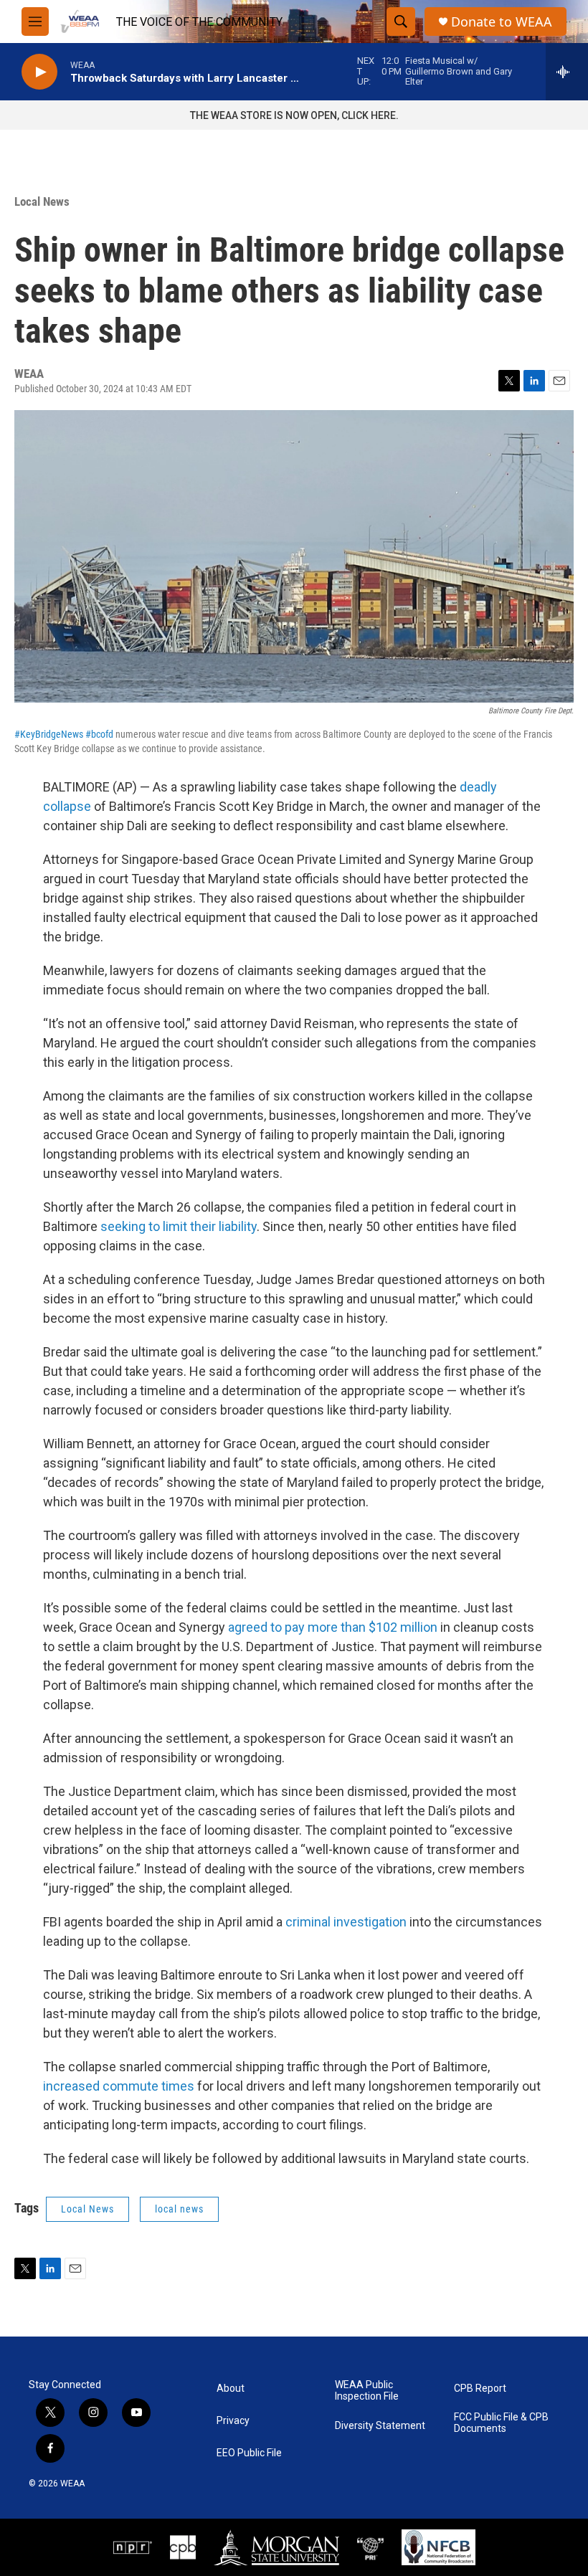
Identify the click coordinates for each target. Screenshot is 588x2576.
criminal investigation (346, 1922)
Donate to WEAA (502, 22)
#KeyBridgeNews (49, 734)
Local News (42, 201)
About (231, 2389)
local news (179, 2209)
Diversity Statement (380, 2426)
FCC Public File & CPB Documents (501, 2423)
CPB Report (480, 2389)
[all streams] (567, 72)
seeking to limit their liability (179, 1226)
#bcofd (99, 734)
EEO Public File (249, 2453)
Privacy (233, 2421)
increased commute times (119, 2086)
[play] (39, 72)
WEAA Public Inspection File (367, 2391)
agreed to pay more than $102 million (333, 1627)
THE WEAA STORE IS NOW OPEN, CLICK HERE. (294, 115)
